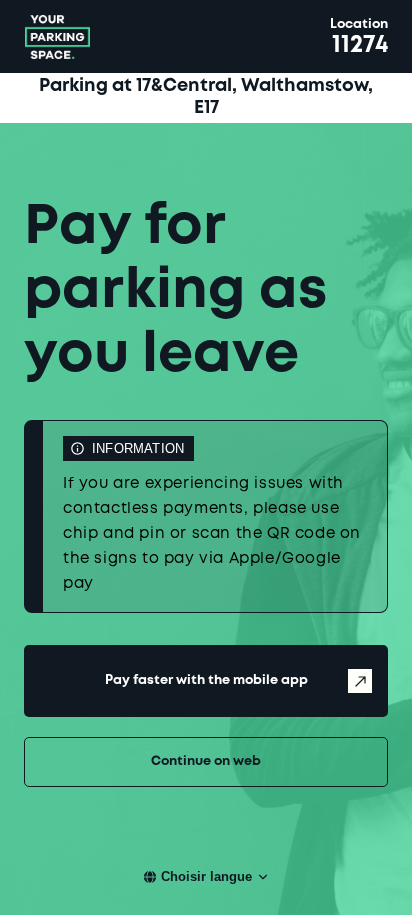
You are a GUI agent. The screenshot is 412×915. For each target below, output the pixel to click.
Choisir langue (206, 876)
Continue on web (206, 761)
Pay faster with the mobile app (206, 680)
